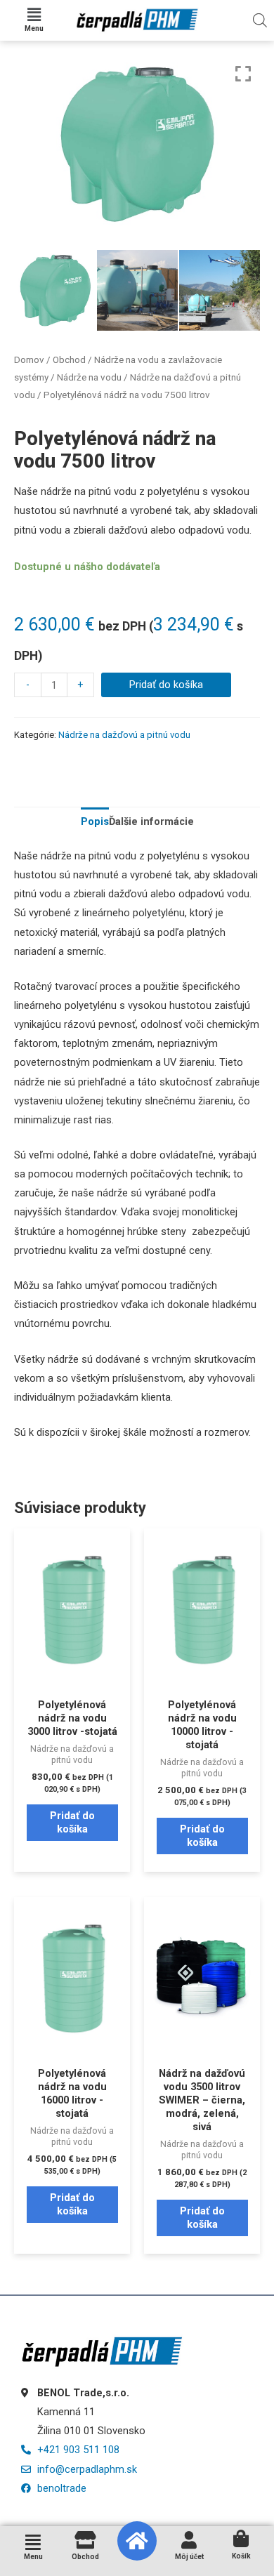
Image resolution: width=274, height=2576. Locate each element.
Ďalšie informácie (151, 821)
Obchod (69, 360)
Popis (95, 821)
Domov (29, 360)
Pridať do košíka (166, 685)
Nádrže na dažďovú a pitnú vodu (124, 735)
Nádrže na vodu (89, 377)
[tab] (95, 822)
